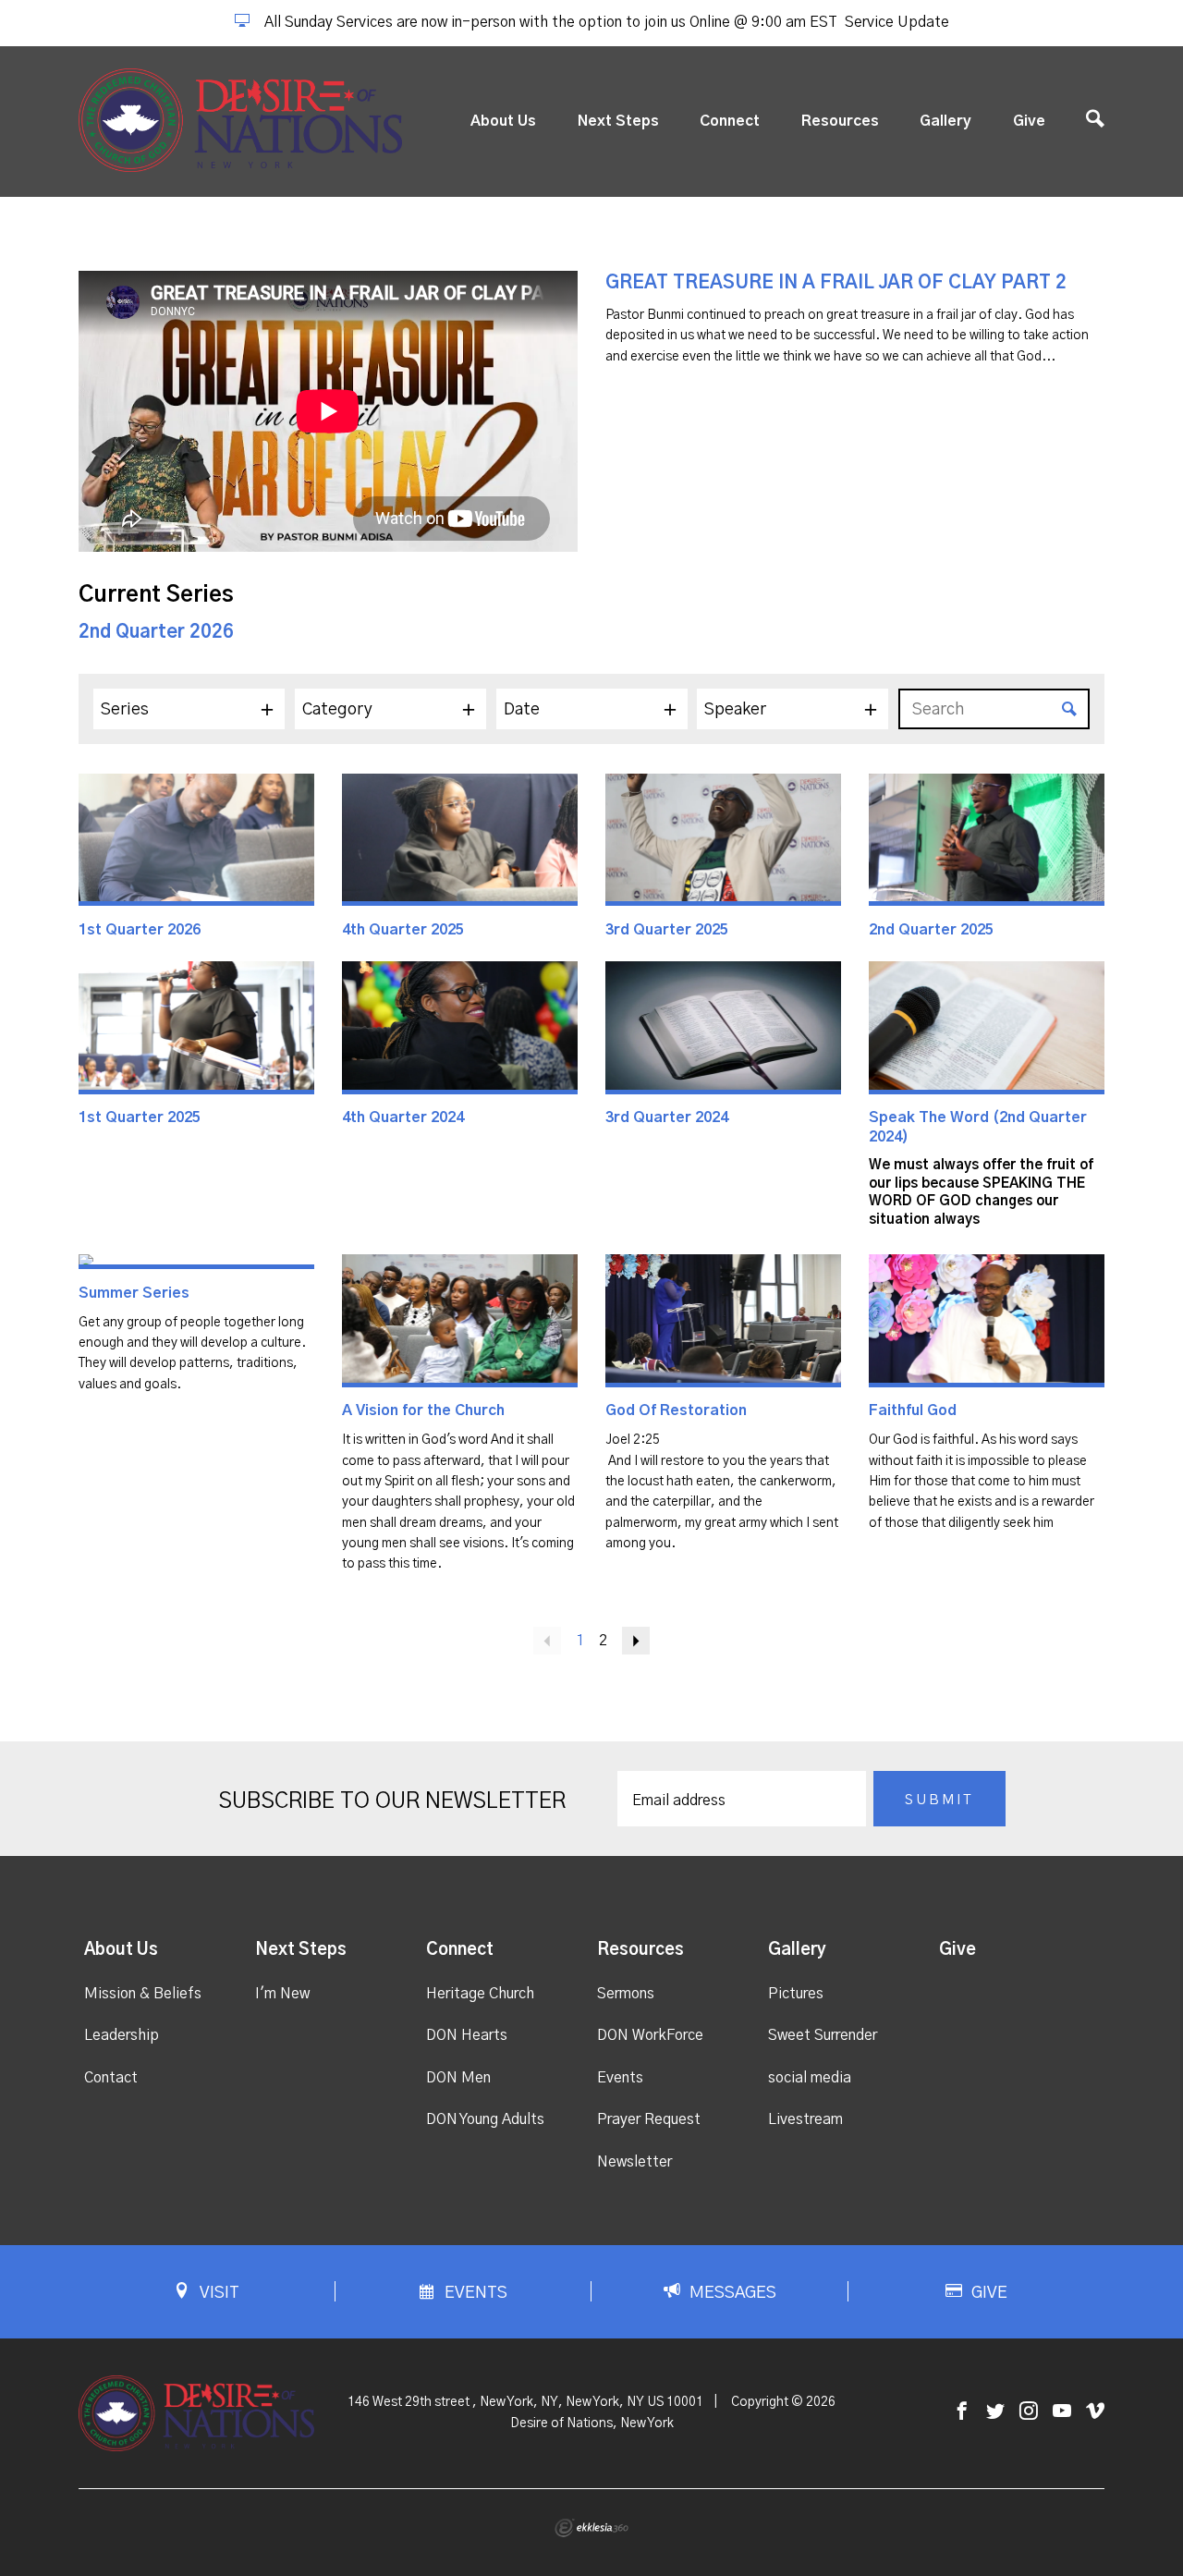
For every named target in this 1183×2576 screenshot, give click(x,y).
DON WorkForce (650, 2035)
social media (810, 2078)
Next (636, 1641)
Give (1029, 121)
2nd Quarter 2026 (156, 632)
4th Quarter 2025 (403, 930)
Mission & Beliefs (143, 1994)
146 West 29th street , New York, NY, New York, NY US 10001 (525, 2402)
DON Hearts (467, 2035)
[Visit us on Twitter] (995, 2412)
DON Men (458, 2078)
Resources (840, 121)
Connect (730, 121)
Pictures (796, 1994)
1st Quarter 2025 (140, 1117)
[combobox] (189, 709)
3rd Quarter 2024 (667, 1117)
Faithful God (913, 1410)
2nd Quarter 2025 (931, 930)
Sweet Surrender (823, 2035)
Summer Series (134, 1293)
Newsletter (634, 2162)
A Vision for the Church (423, 1410)
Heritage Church (480, 1994)
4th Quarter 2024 (403, 1117)
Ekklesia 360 (591, 2528)
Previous (547, 1641)
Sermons (626, 1994)
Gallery (945, 121)
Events (620, 2078)
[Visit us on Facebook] (962, 2412)
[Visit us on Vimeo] (1095, 2412)
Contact (111, 2078)
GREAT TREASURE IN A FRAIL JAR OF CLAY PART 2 (836, 283)
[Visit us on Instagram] (1029, 2412)
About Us (503, 121)
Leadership (122, 2035)
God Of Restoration (676, 1410)
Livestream (805, 2119)
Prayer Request (649, 2119)
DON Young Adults (485, 2119)
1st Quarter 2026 (140, 930)
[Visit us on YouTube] (1062, 2412)
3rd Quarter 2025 (667, 930)
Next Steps (618, 121)
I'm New (282, 1994)
